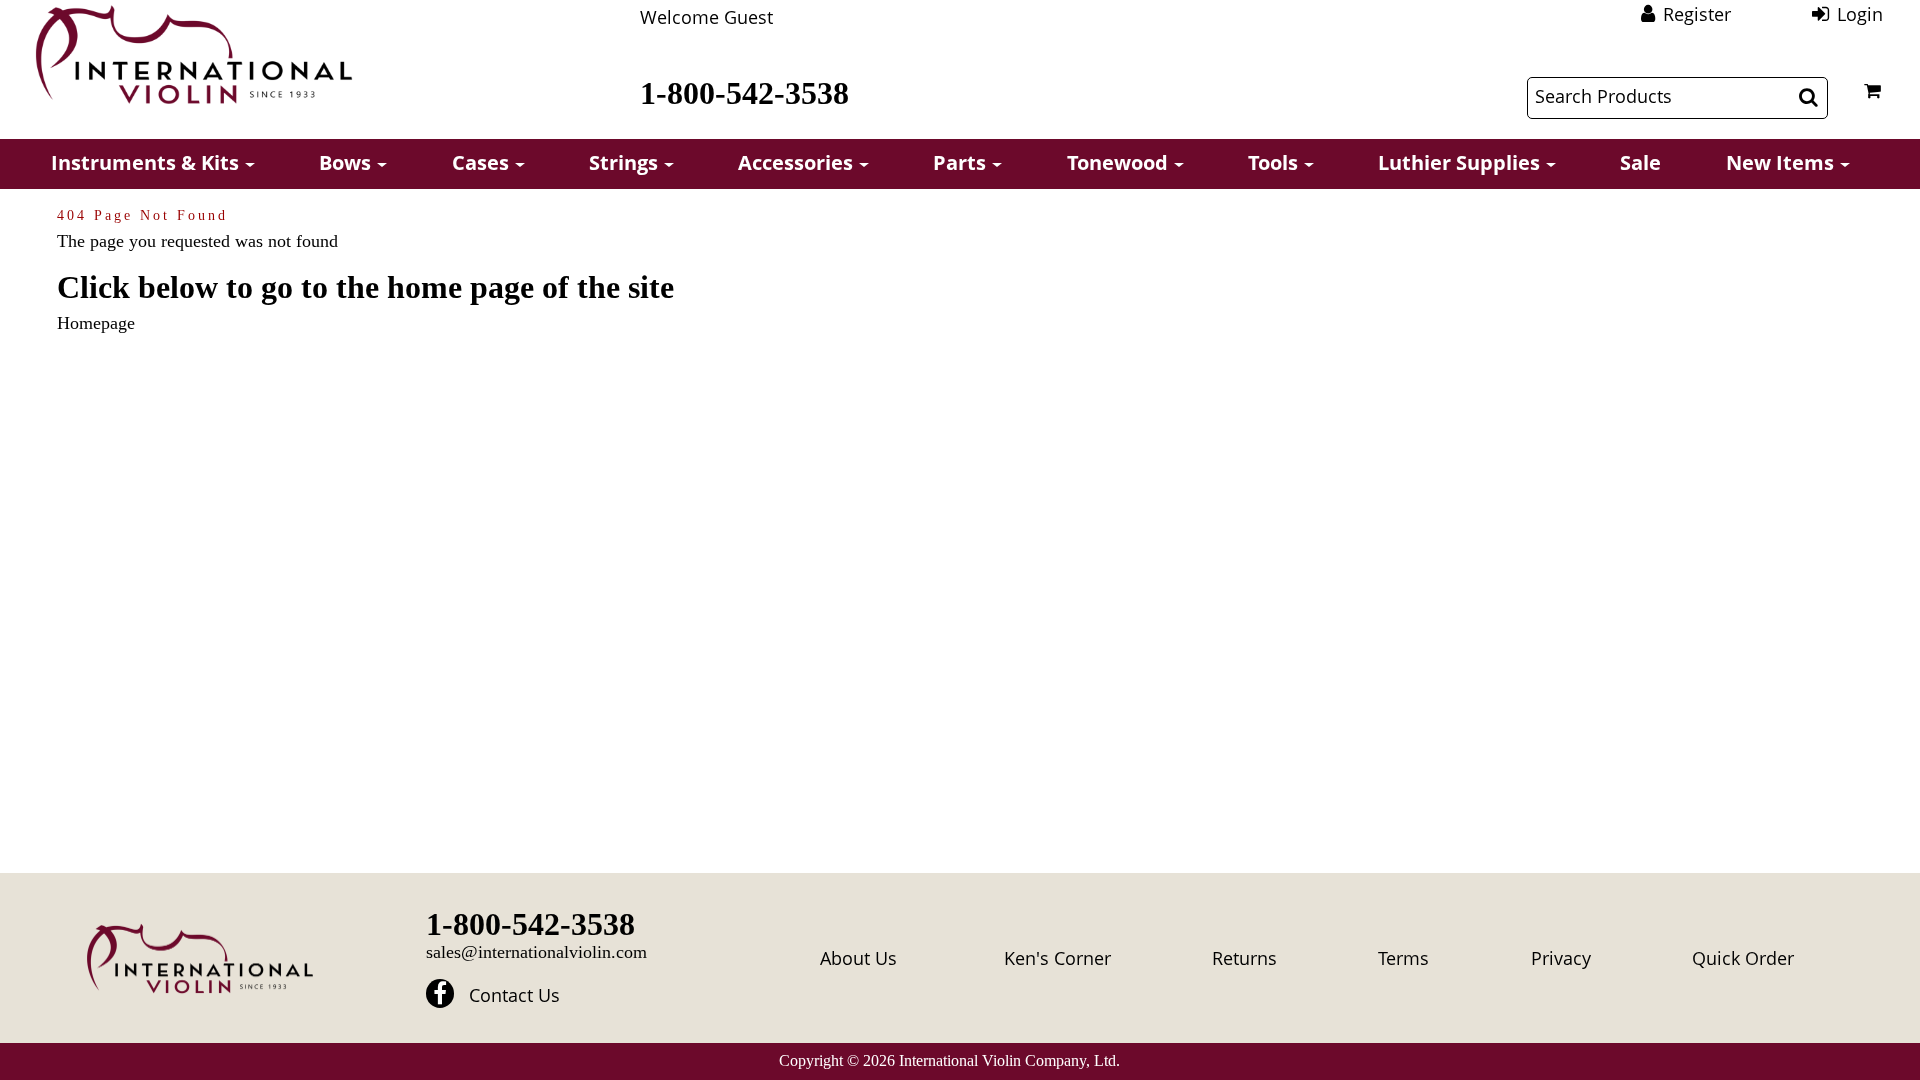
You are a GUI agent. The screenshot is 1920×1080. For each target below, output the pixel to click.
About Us (858, 958)
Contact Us (514, 995)
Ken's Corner (1057, 958)
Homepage (96, 323)
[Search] (1808, 97)
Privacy (1561, 958)
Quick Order (1743, 958)
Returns (1244, 958)
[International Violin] (194, 54)
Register (1697, 14)
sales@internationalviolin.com (536, 952)
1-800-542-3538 (744, 93)
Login (1860, 14)
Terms (1403, 958)
